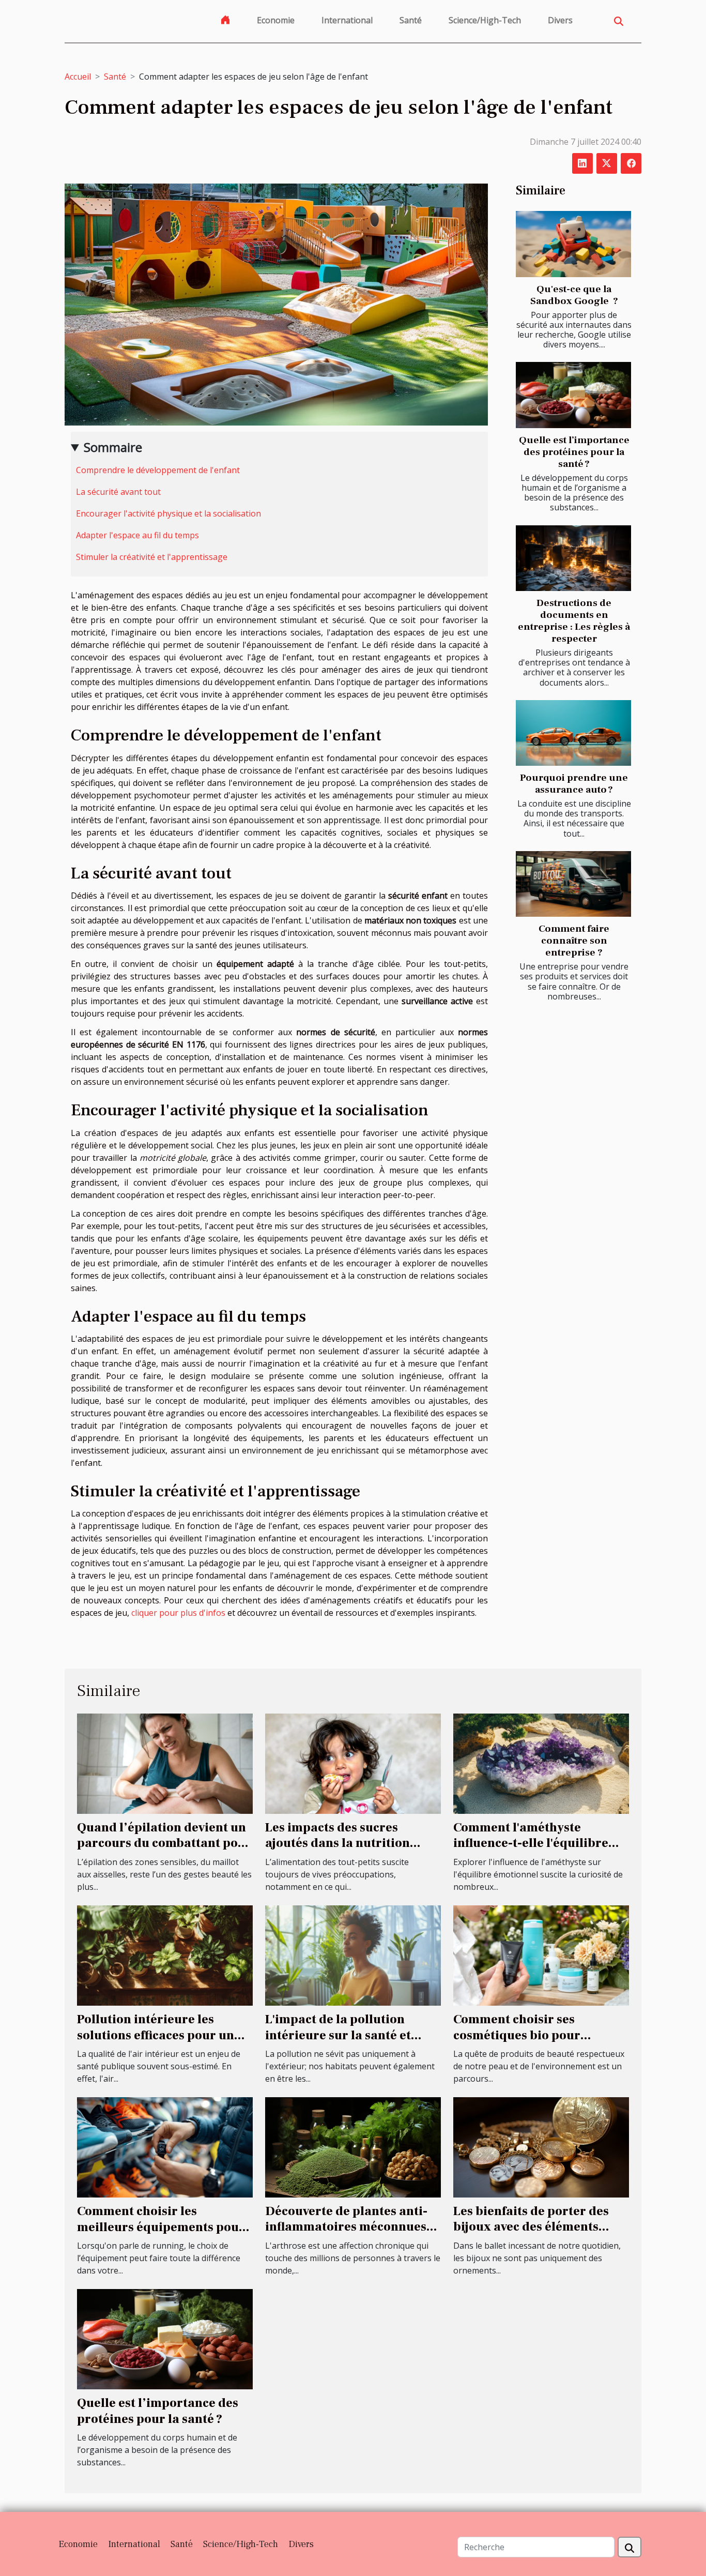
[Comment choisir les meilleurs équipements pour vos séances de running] (165, 2146)
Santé (411, 20)
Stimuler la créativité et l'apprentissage (152, 557)
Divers (560, 20)
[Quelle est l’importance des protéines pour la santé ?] (573, 395)
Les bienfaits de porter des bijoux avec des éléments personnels (531, 2227)
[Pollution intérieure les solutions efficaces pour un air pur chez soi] (165, 1954)
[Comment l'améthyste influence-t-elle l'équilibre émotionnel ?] (541, 1763)
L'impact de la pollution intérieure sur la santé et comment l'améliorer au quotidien (338, 2043)
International (347, 20)
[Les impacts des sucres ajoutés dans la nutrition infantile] (353, 1763)
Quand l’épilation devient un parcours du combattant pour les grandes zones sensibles (164, 1843)
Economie (276, 20)
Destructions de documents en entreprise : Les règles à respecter (574, 621)
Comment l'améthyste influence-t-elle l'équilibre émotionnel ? (531, 1843)
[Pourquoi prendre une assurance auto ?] (573, 733)
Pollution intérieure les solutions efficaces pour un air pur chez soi (156, 2035)
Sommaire (113, 447)
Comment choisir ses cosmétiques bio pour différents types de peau (524, 2035)
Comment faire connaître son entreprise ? (574, 941)
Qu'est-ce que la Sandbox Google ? (574, 295)
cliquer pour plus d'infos (178, 1613)
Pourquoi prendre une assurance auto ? (574, 784)
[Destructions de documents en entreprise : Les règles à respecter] (573, 558)
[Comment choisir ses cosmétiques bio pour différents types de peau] (541, 1954)
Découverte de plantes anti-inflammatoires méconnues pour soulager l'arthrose (346, 2227)
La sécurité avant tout (118, 492)
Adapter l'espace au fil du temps (137, 535)
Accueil (78, 77)
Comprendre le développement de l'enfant (158, 470)
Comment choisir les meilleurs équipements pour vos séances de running (161, 2227)
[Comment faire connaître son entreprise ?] (573, 884)
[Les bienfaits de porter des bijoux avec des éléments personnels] (541, 2146)
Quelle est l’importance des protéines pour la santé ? (574, 452)
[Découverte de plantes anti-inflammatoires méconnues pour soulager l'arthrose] (353, 2146)
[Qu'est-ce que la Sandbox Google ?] (573, 244)
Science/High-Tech (485, 20)
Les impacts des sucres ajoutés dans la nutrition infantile (337, 1843)
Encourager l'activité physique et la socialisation (168, 513)
